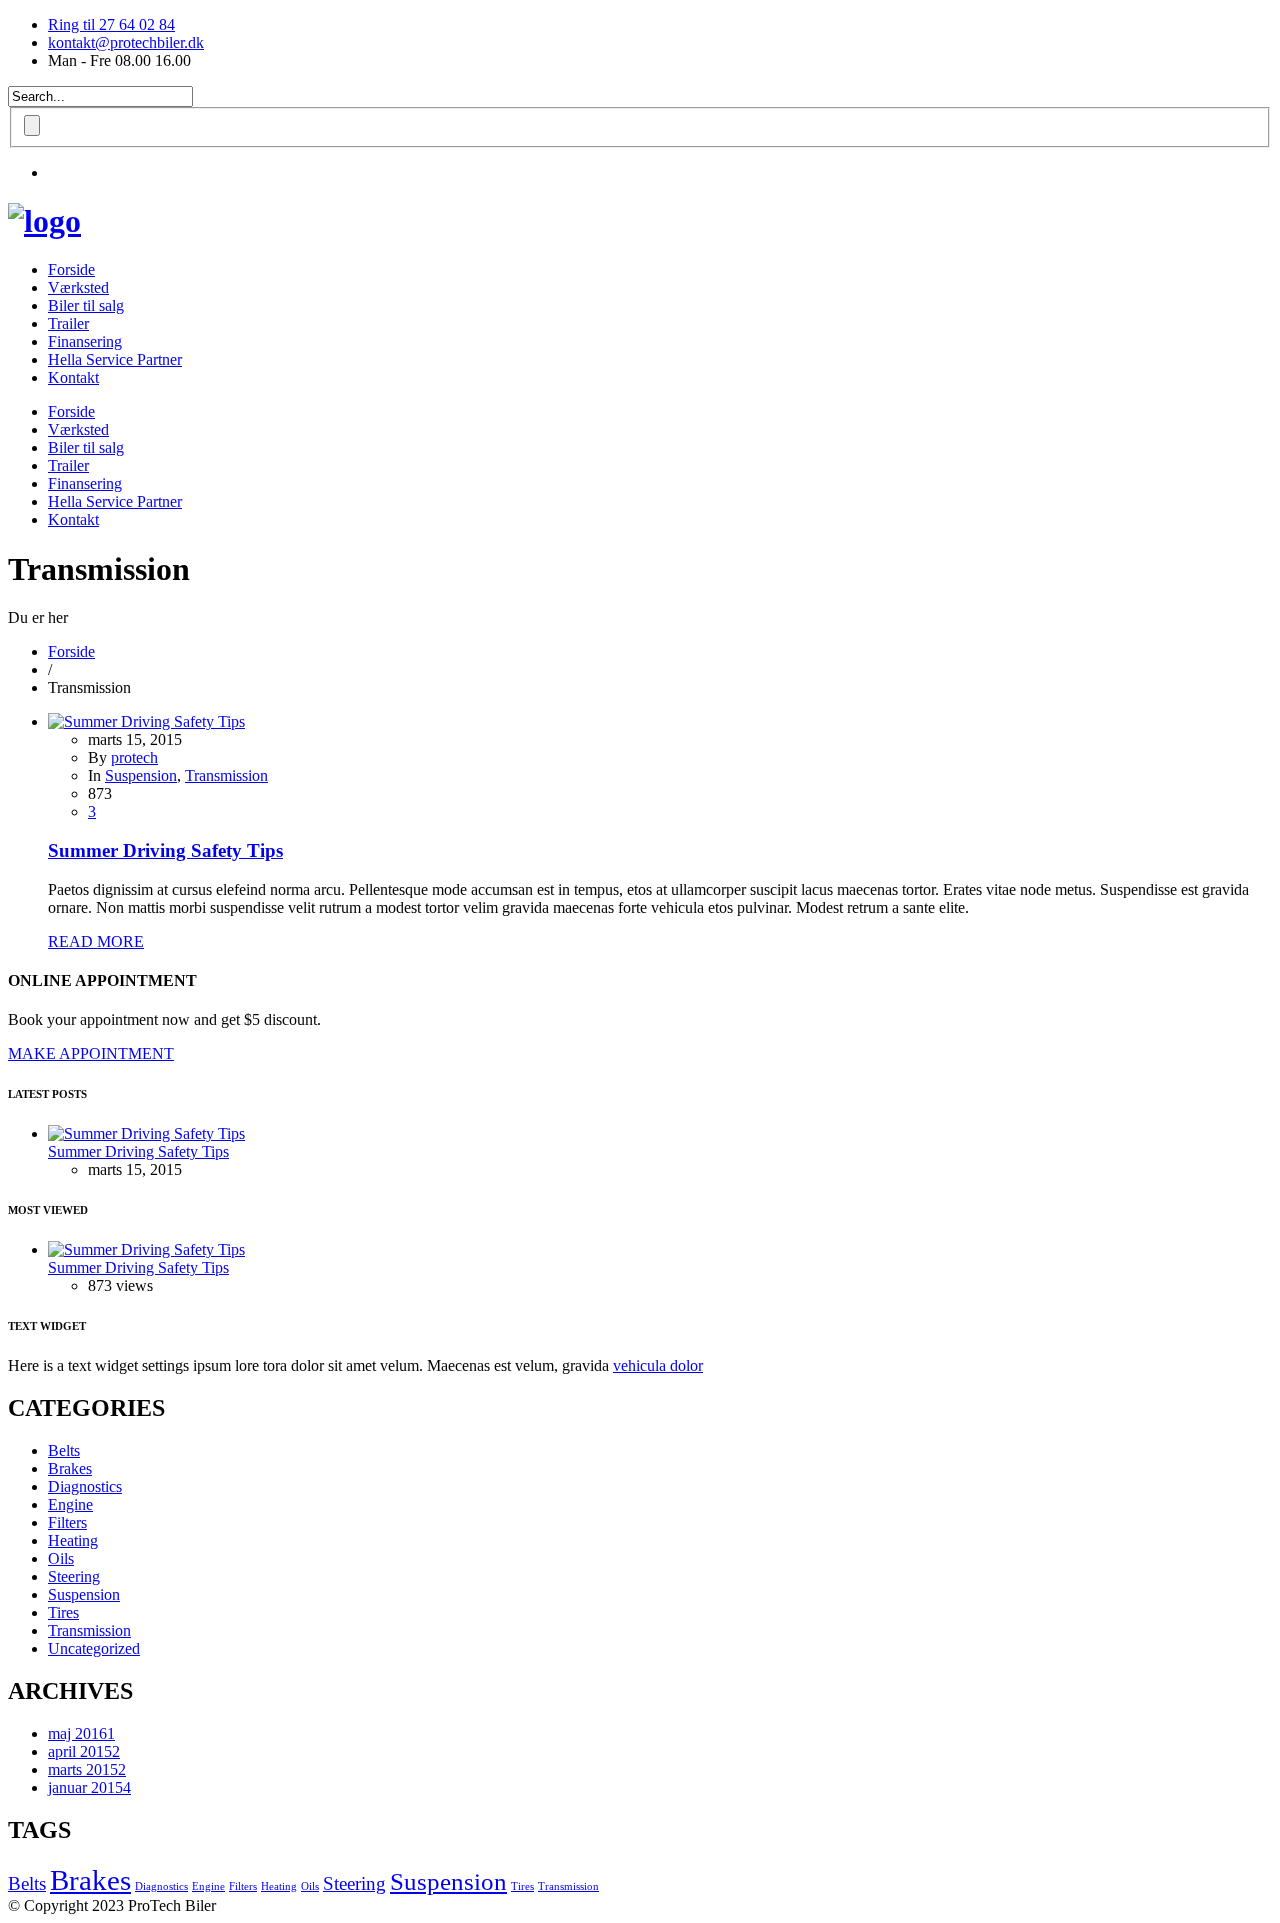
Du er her (38, 617)
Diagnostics (85, 1486)
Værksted (78, 287)
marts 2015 (87, 1769)
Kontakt (73, 377)
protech (134, 757)
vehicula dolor (658, 1365)
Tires (63, 1612)
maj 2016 (81, 1733)
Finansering (85, 341)
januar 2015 (89, 1787)
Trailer (68, 323)
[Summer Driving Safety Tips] (146, 721)
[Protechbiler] (44, 221)
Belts (64, 1450)
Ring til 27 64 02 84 (111, 24)
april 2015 (84, 1751)
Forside (71, 269)
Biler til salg (86, 305)
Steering (74, 1576)
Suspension (141, 775)
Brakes (70, 1468)
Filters (67, 1522)
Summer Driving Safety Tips (165, 850)
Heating (73, 1540)
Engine (70, 1504)
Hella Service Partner (115, 359)
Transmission (226, 775)
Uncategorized (94, 1648)
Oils (61, 1558)
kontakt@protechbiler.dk (126, 42)
